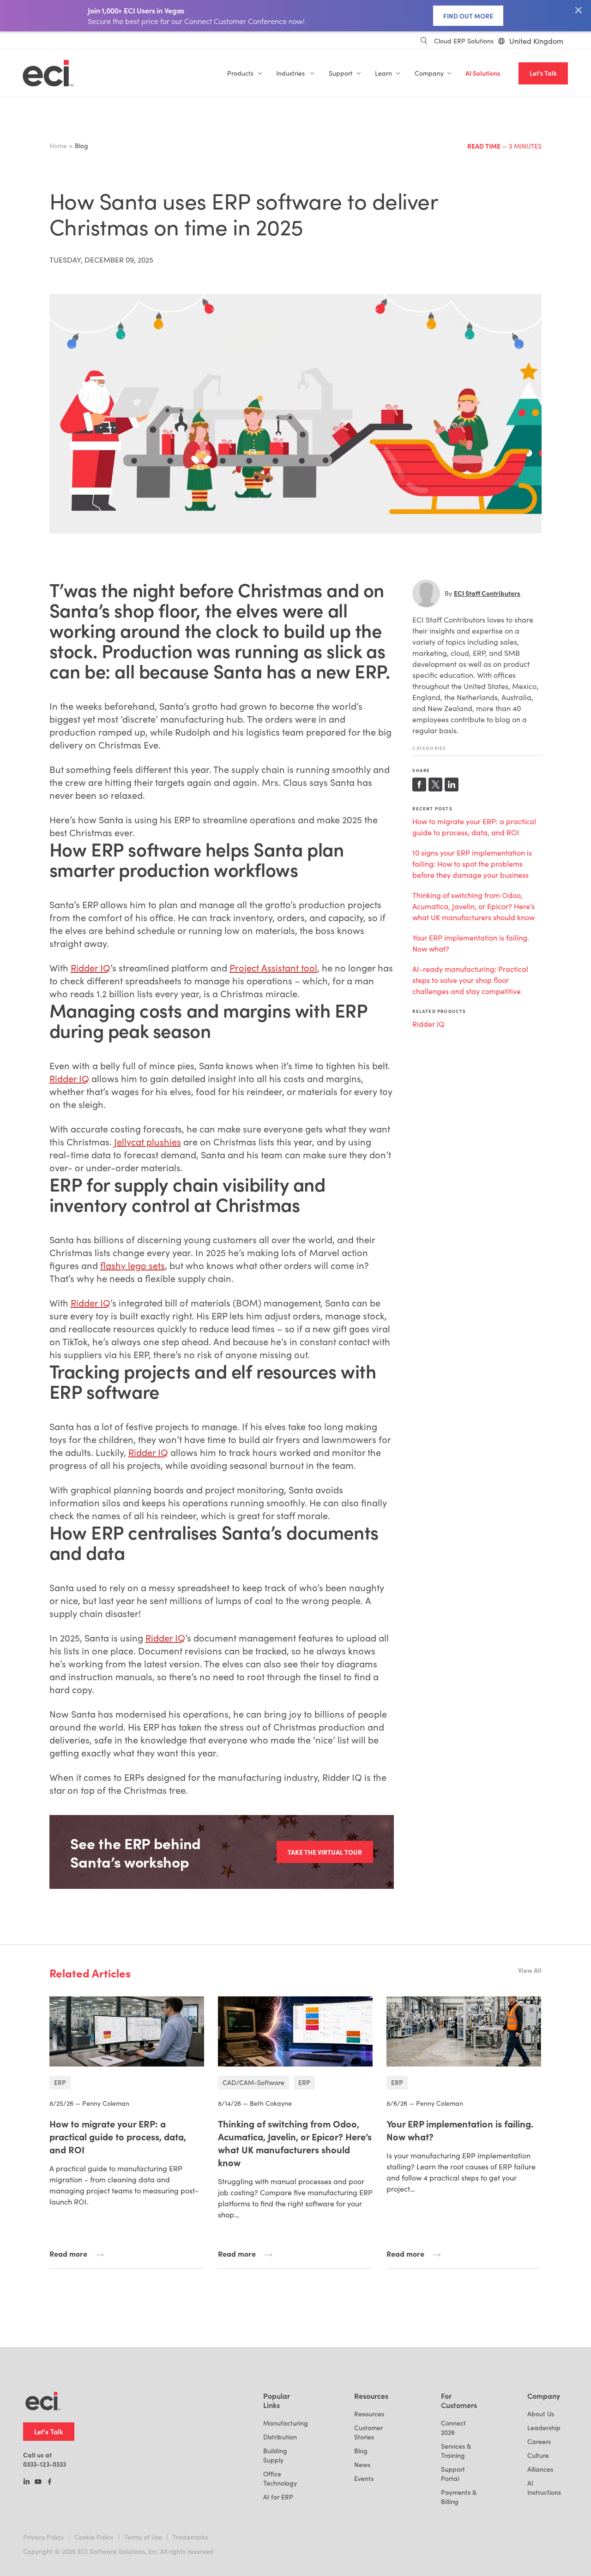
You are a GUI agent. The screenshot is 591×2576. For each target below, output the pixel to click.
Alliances (540, 2469)
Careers (539, 2441)
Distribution (280, 2437)
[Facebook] (50, 2482)
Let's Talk (543, 73)
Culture (538, 2455)
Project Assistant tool (273, 967)
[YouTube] (38, 2482)
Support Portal (453, 2474)
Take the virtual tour (325, 1852)
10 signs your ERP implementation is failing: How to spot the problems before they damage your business (472, 864)
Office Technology (280, 2478)
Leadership (544, 2428)
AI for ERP (278, 2497)
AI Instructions (544, 2488)
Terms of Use (143, 2537)
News (362, 2465)
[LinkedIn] (27, 2482)
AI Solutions (483, 73)
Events (364, 2478)
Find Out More (468, 16)
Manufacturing (286, 2423)
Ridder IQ (90, 967)
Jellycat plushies (148, 1141)
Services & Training (456, 2451)
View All (530, 1970)
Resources (369, 2414)
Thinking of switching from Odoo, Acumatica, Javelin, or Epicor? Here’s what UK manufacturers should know (473, 906)
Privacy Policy (43, 2537)
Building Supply (275, 2455)
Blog (361, 2451)
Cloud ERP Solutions (464, 41)
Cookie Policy (94, 2537)
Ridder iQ (428, 1024)
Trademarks (190, 2537)
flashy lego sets (133, 1265)
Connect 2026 (453, 2428)
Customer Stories (368, 2432)
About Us (541, 2414)
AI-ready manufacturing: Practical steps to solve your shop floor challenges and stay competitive (470, 980)
